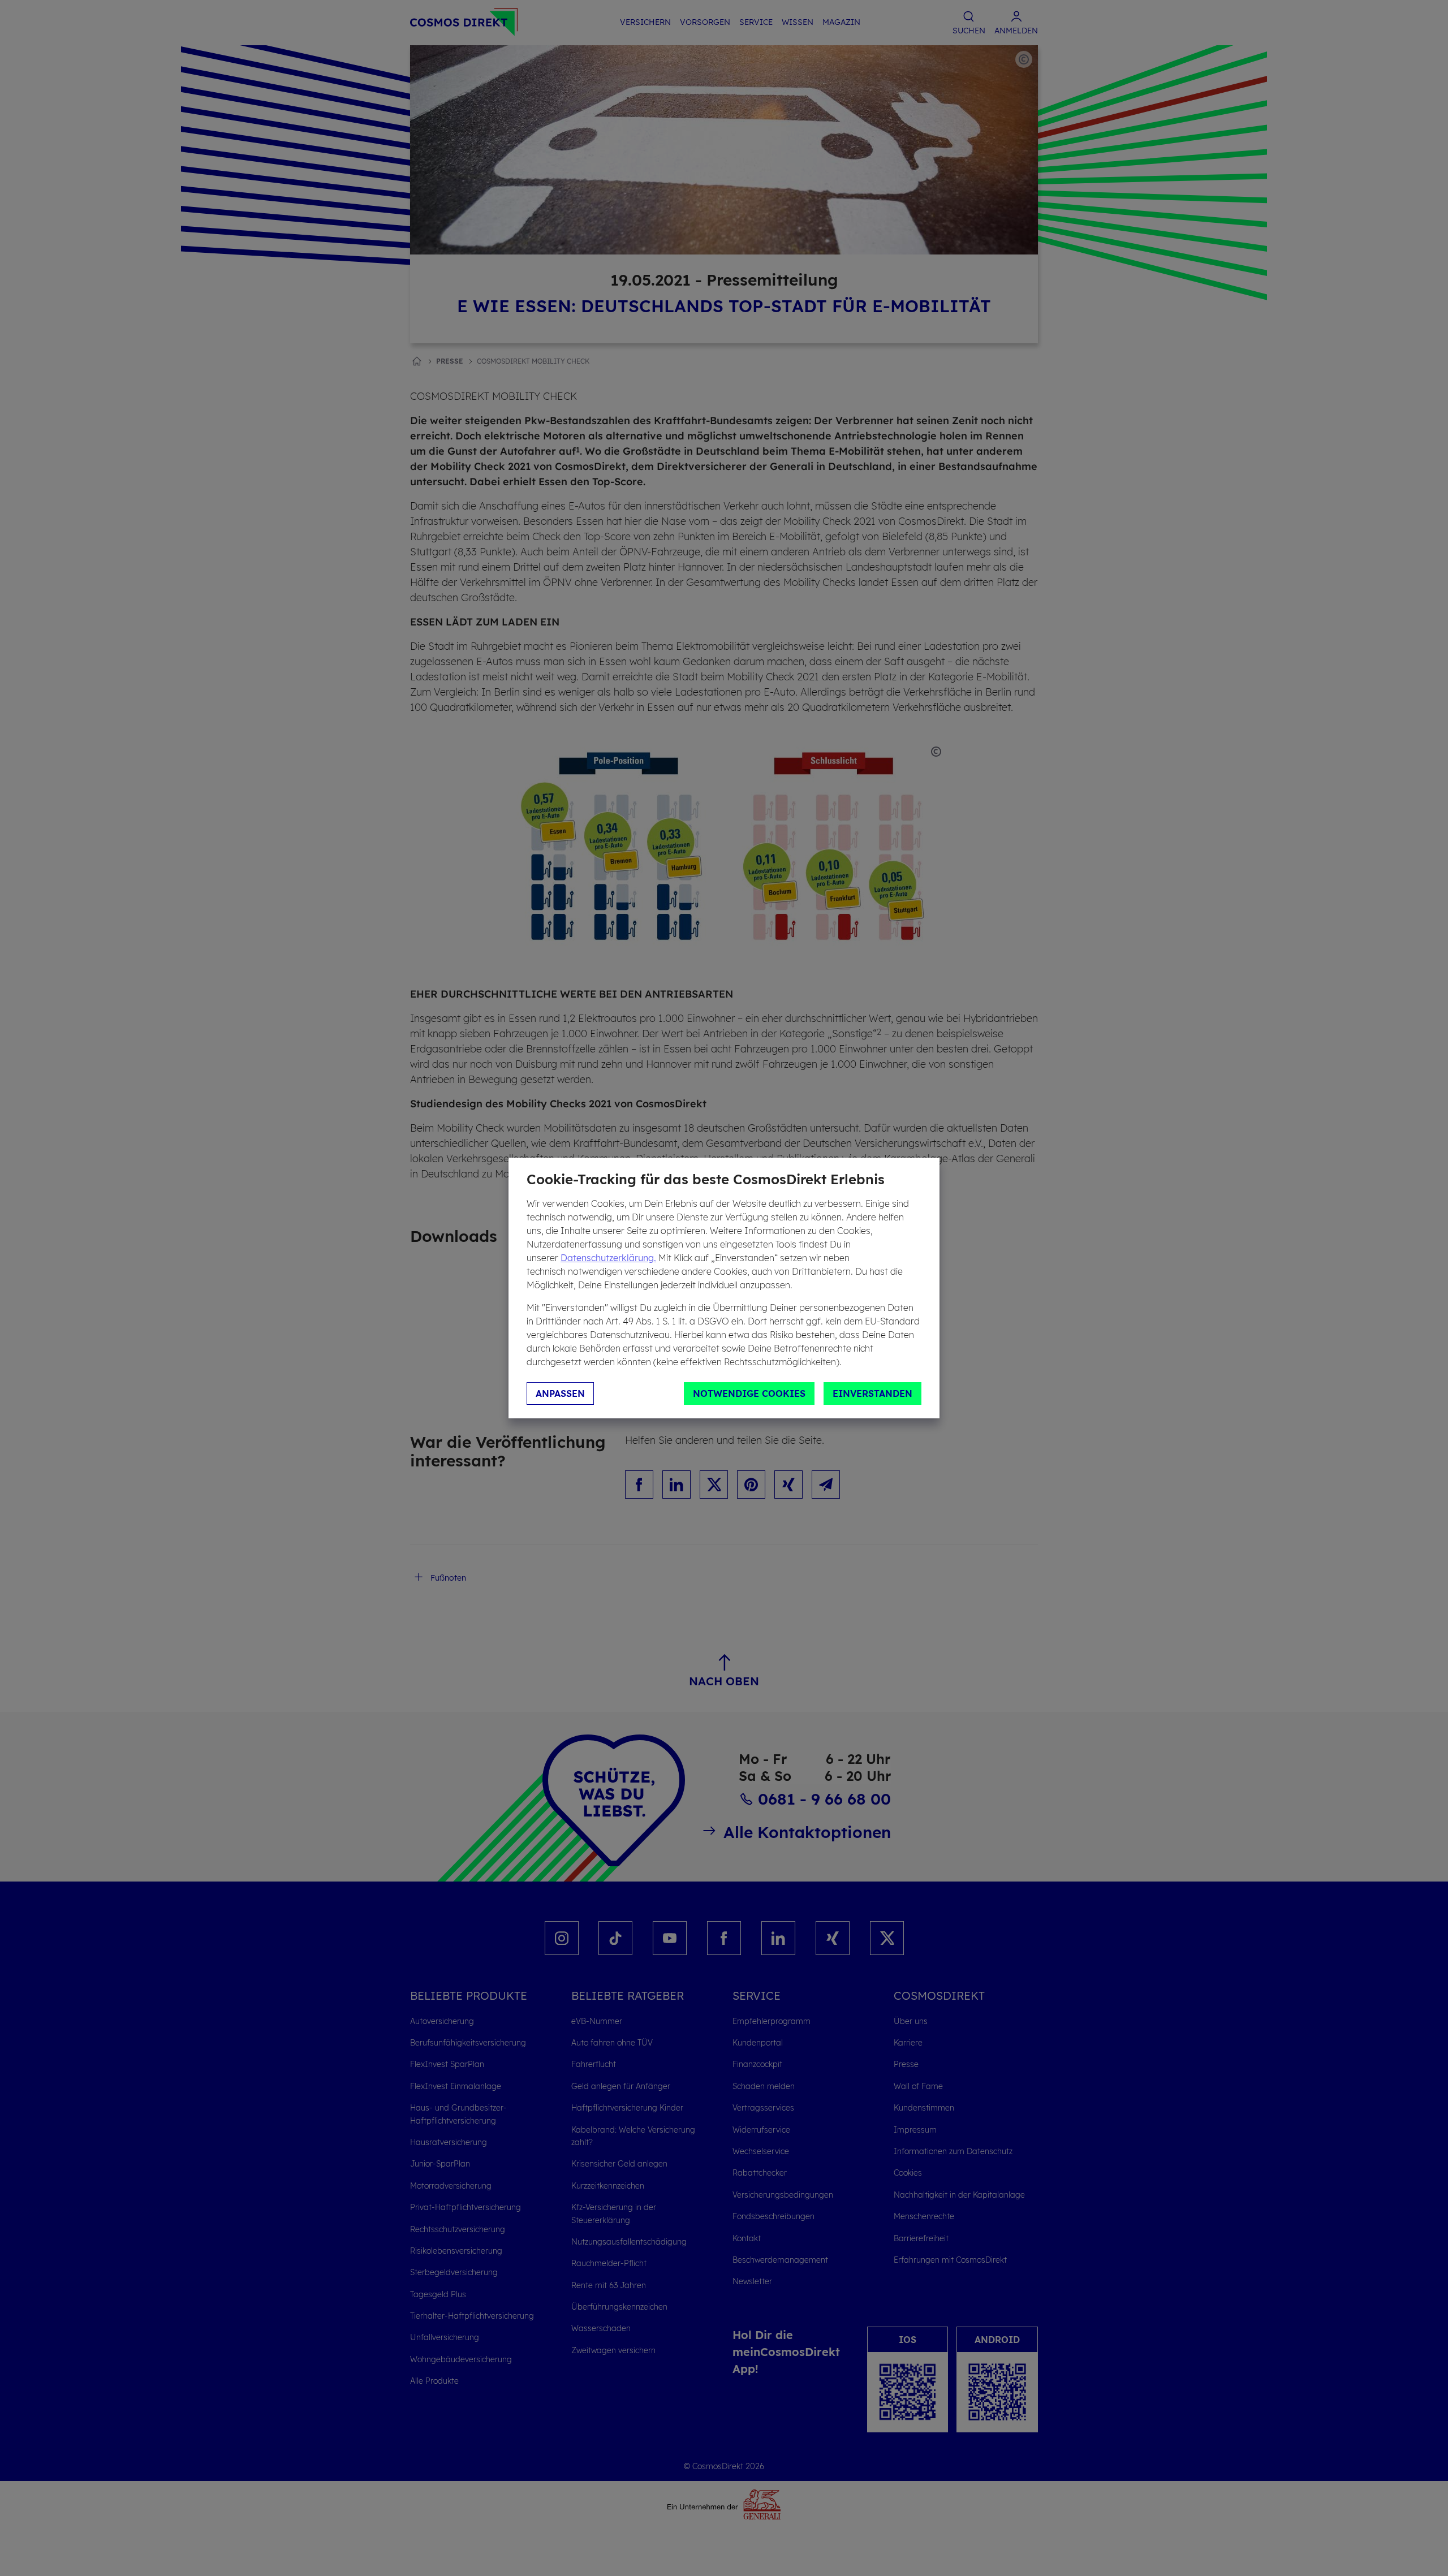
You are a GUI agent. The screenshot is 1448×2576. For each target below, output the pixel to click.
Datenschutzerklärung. (608, 1258)
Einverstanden (872, 1393)
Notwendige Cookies (749, 1393)
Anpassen (560, 1393)
